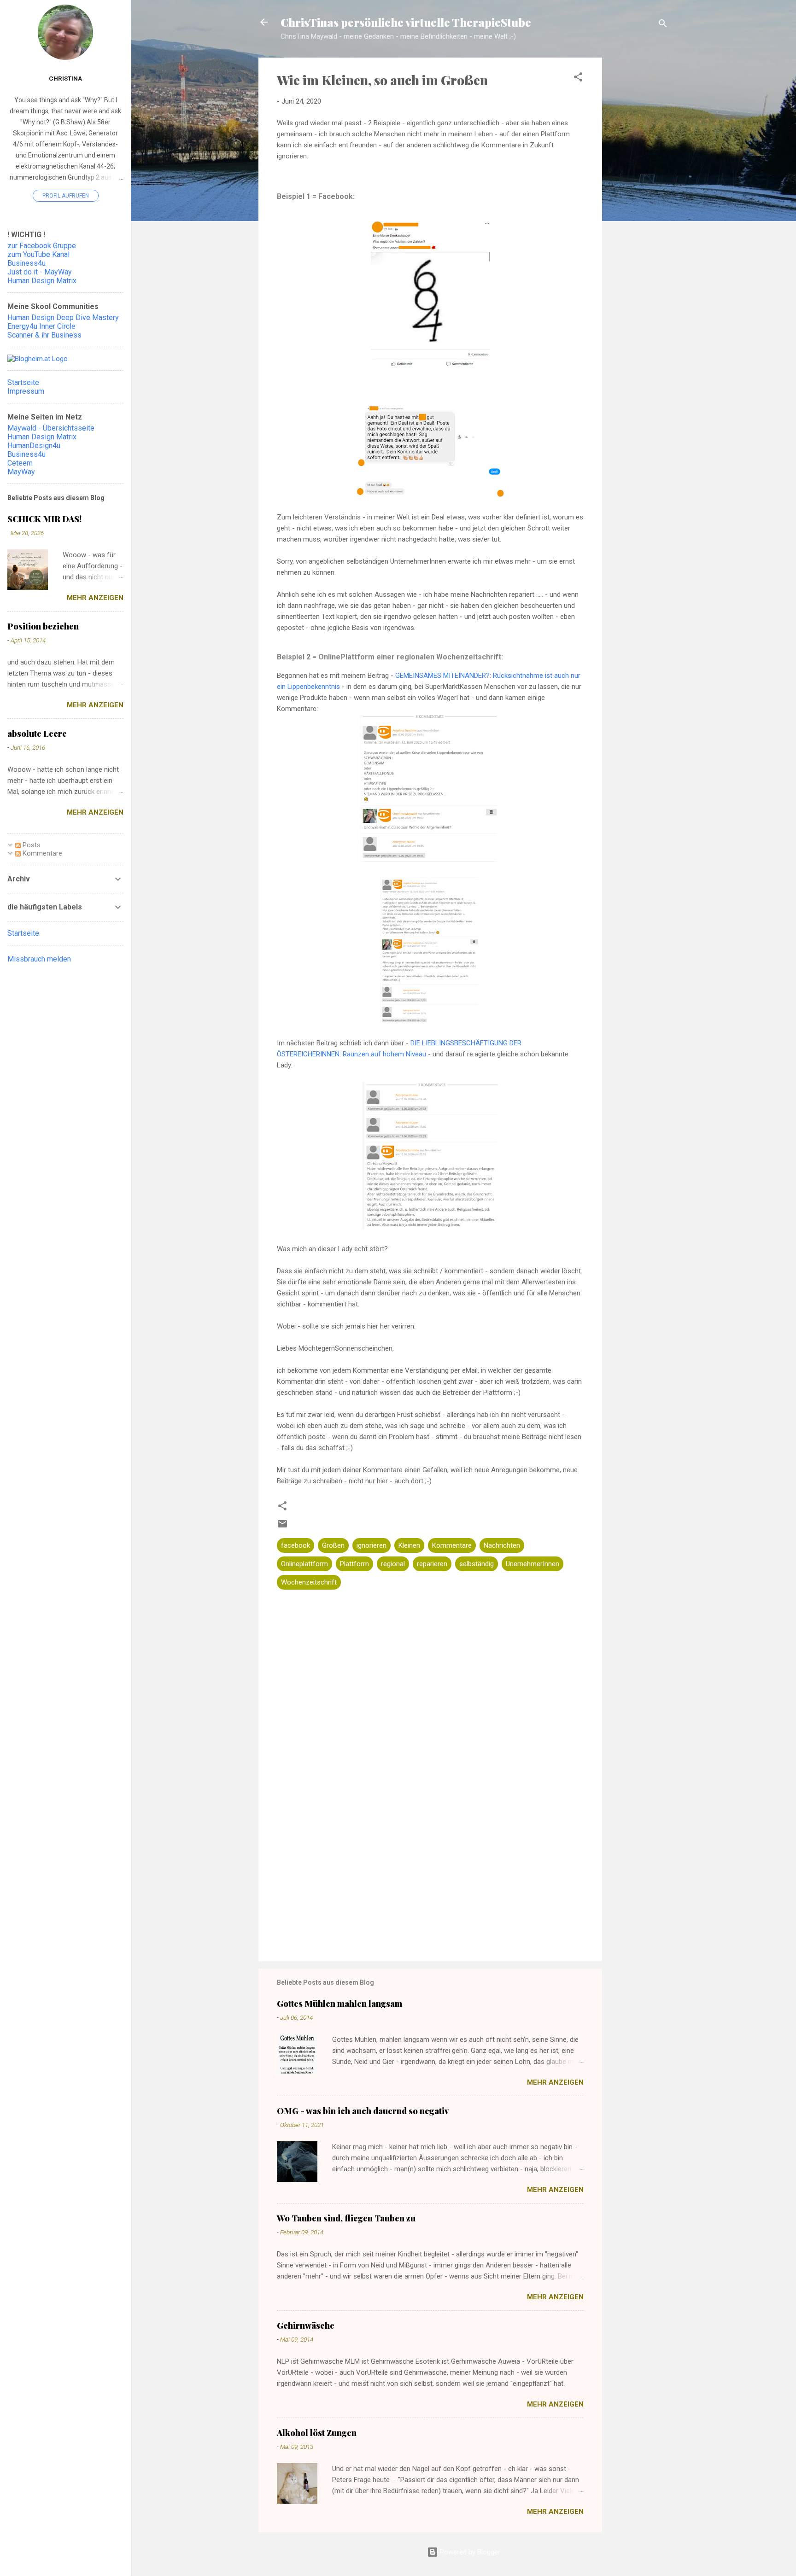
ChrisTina (65, 78)
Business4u (26, 263)
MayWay (21, 472)
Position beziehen (43, 626)
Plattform (354, 1564)
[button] (578, 79)
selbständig (477, 1564)
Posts (31, 845)
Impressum (26, 391)
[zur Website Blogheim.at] (38, 359)
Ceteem (20, 463)
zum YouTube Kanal (38, 254)
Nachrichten (502, 1545)
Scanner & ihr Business (44, 335)
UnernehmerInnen (533, 1564)
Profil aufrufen (66, 196)
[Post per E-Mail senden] (282, 1527)
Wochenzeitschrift (309, 1582)
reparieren (432, 1564)
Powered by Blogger (469, 2552)
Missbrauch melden (39, 959)
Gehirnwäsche (306, 2325)
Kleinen (409, 1545)
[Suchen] (663, 25)
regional (393, 1564)
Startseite (23, 382)
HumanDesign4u (34, 446)
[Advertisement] (639, 203)
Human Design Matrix (42, 281)
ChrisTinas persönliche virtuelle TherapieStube (406, 22)
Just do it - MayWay (40, 272)
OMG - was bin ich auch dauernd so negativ (363, 2111)
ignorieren (372, 1545)
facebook (296, 1545)
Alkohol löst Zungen (317, 2433)
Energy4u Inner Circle (41, 326)
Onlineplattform (304, 1564)
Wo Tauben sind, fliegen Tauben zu (346, 2218)
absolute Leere (37, 734)
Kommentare (452, 1545)
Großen (333, 1545)
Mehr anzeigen (555, 2082)
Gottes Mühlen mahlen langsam (339, 2004)
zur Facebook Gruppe (42, 246)
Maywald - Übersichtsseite (51, 428)
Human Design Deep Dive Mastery (63, 318)
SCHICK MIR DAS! (44, 519)
